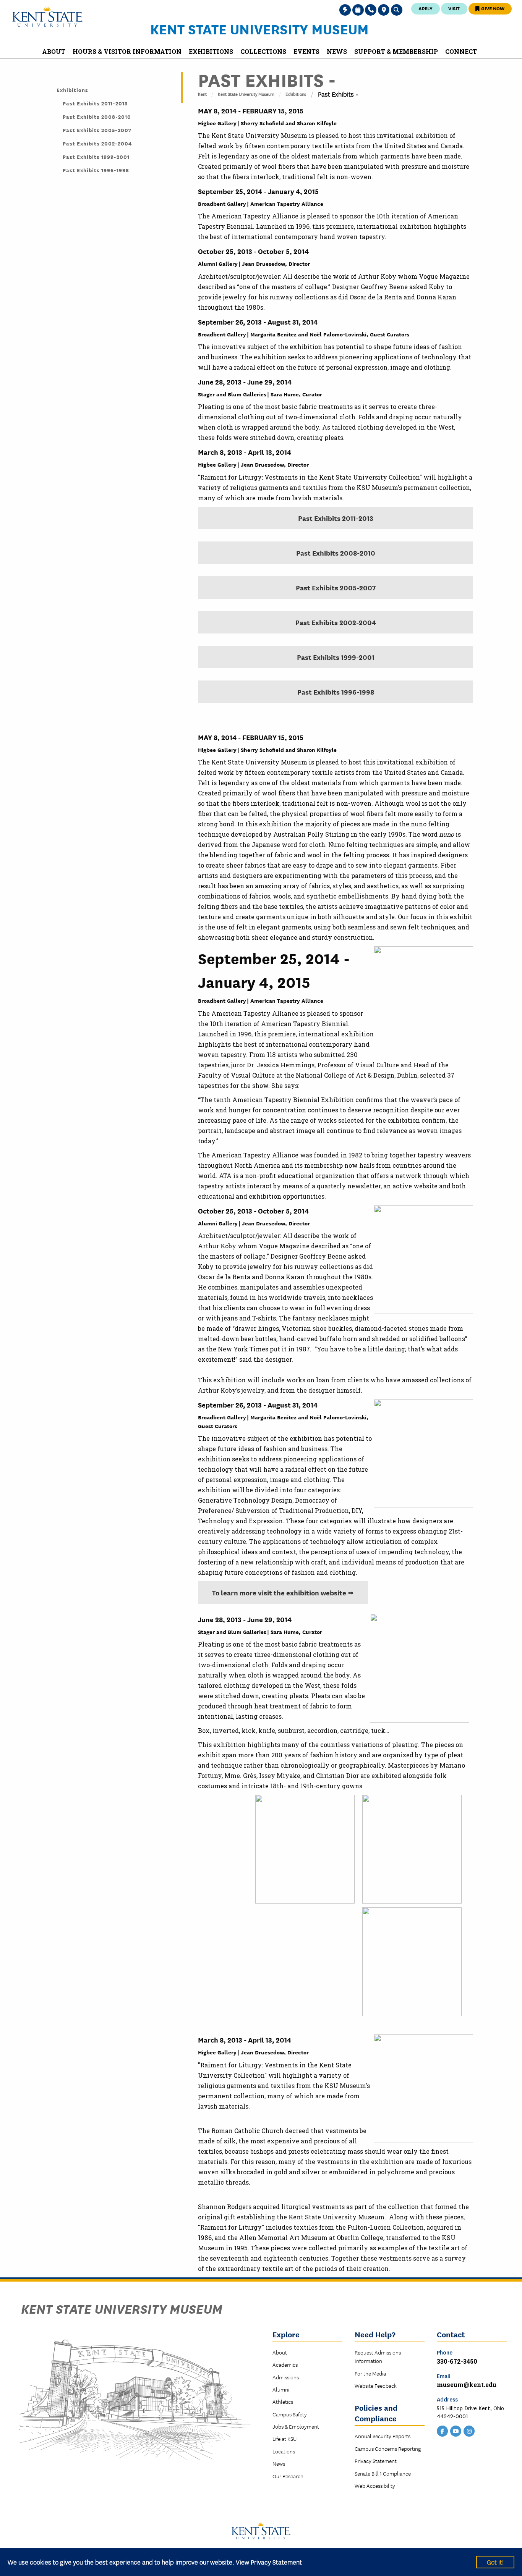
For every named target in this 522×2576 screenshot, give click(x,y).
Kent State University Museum (259, 29)
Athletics (283, 2401)
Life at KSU (285, 2439)
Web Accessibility (375, 2486)
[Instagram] (469, 2431)
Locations (284, 2451)
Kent (202, 94)
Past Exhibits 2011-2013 (336, 518)
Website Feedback (376, 2385)
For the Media (370, 2373)
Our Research (288, 2476)
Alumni (281, 2389)
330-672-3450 (457, 2361)
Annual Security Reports (383, 2436)
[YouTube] (456, 2431)
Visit (454, 8)
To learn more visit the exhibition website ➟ (283, 1592)
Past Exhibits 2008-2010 (336, 553)
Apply (426, 8)
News (279, 2463)
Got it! (495, 2562)
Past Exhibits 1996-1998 (336, 692)
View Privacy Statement (269, 2562)
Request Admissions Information (378, 2356)
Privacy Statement (376, 2461)
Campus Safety (290, 2414)
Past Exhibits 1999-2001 (336, 657)
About (280, 2352)
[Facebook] (443, 2431)
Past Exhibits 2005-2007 (336, 587)
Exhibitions (296, 94)
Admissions (286, 2377)
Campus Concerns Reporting (388, 2448)
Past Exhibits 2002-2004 (336, 622)
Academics (285, 2364)
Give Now (492, 8)
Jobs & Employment (296, 2426)
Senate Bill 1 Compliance (383, 2473)
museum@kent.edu (467, 2384)
